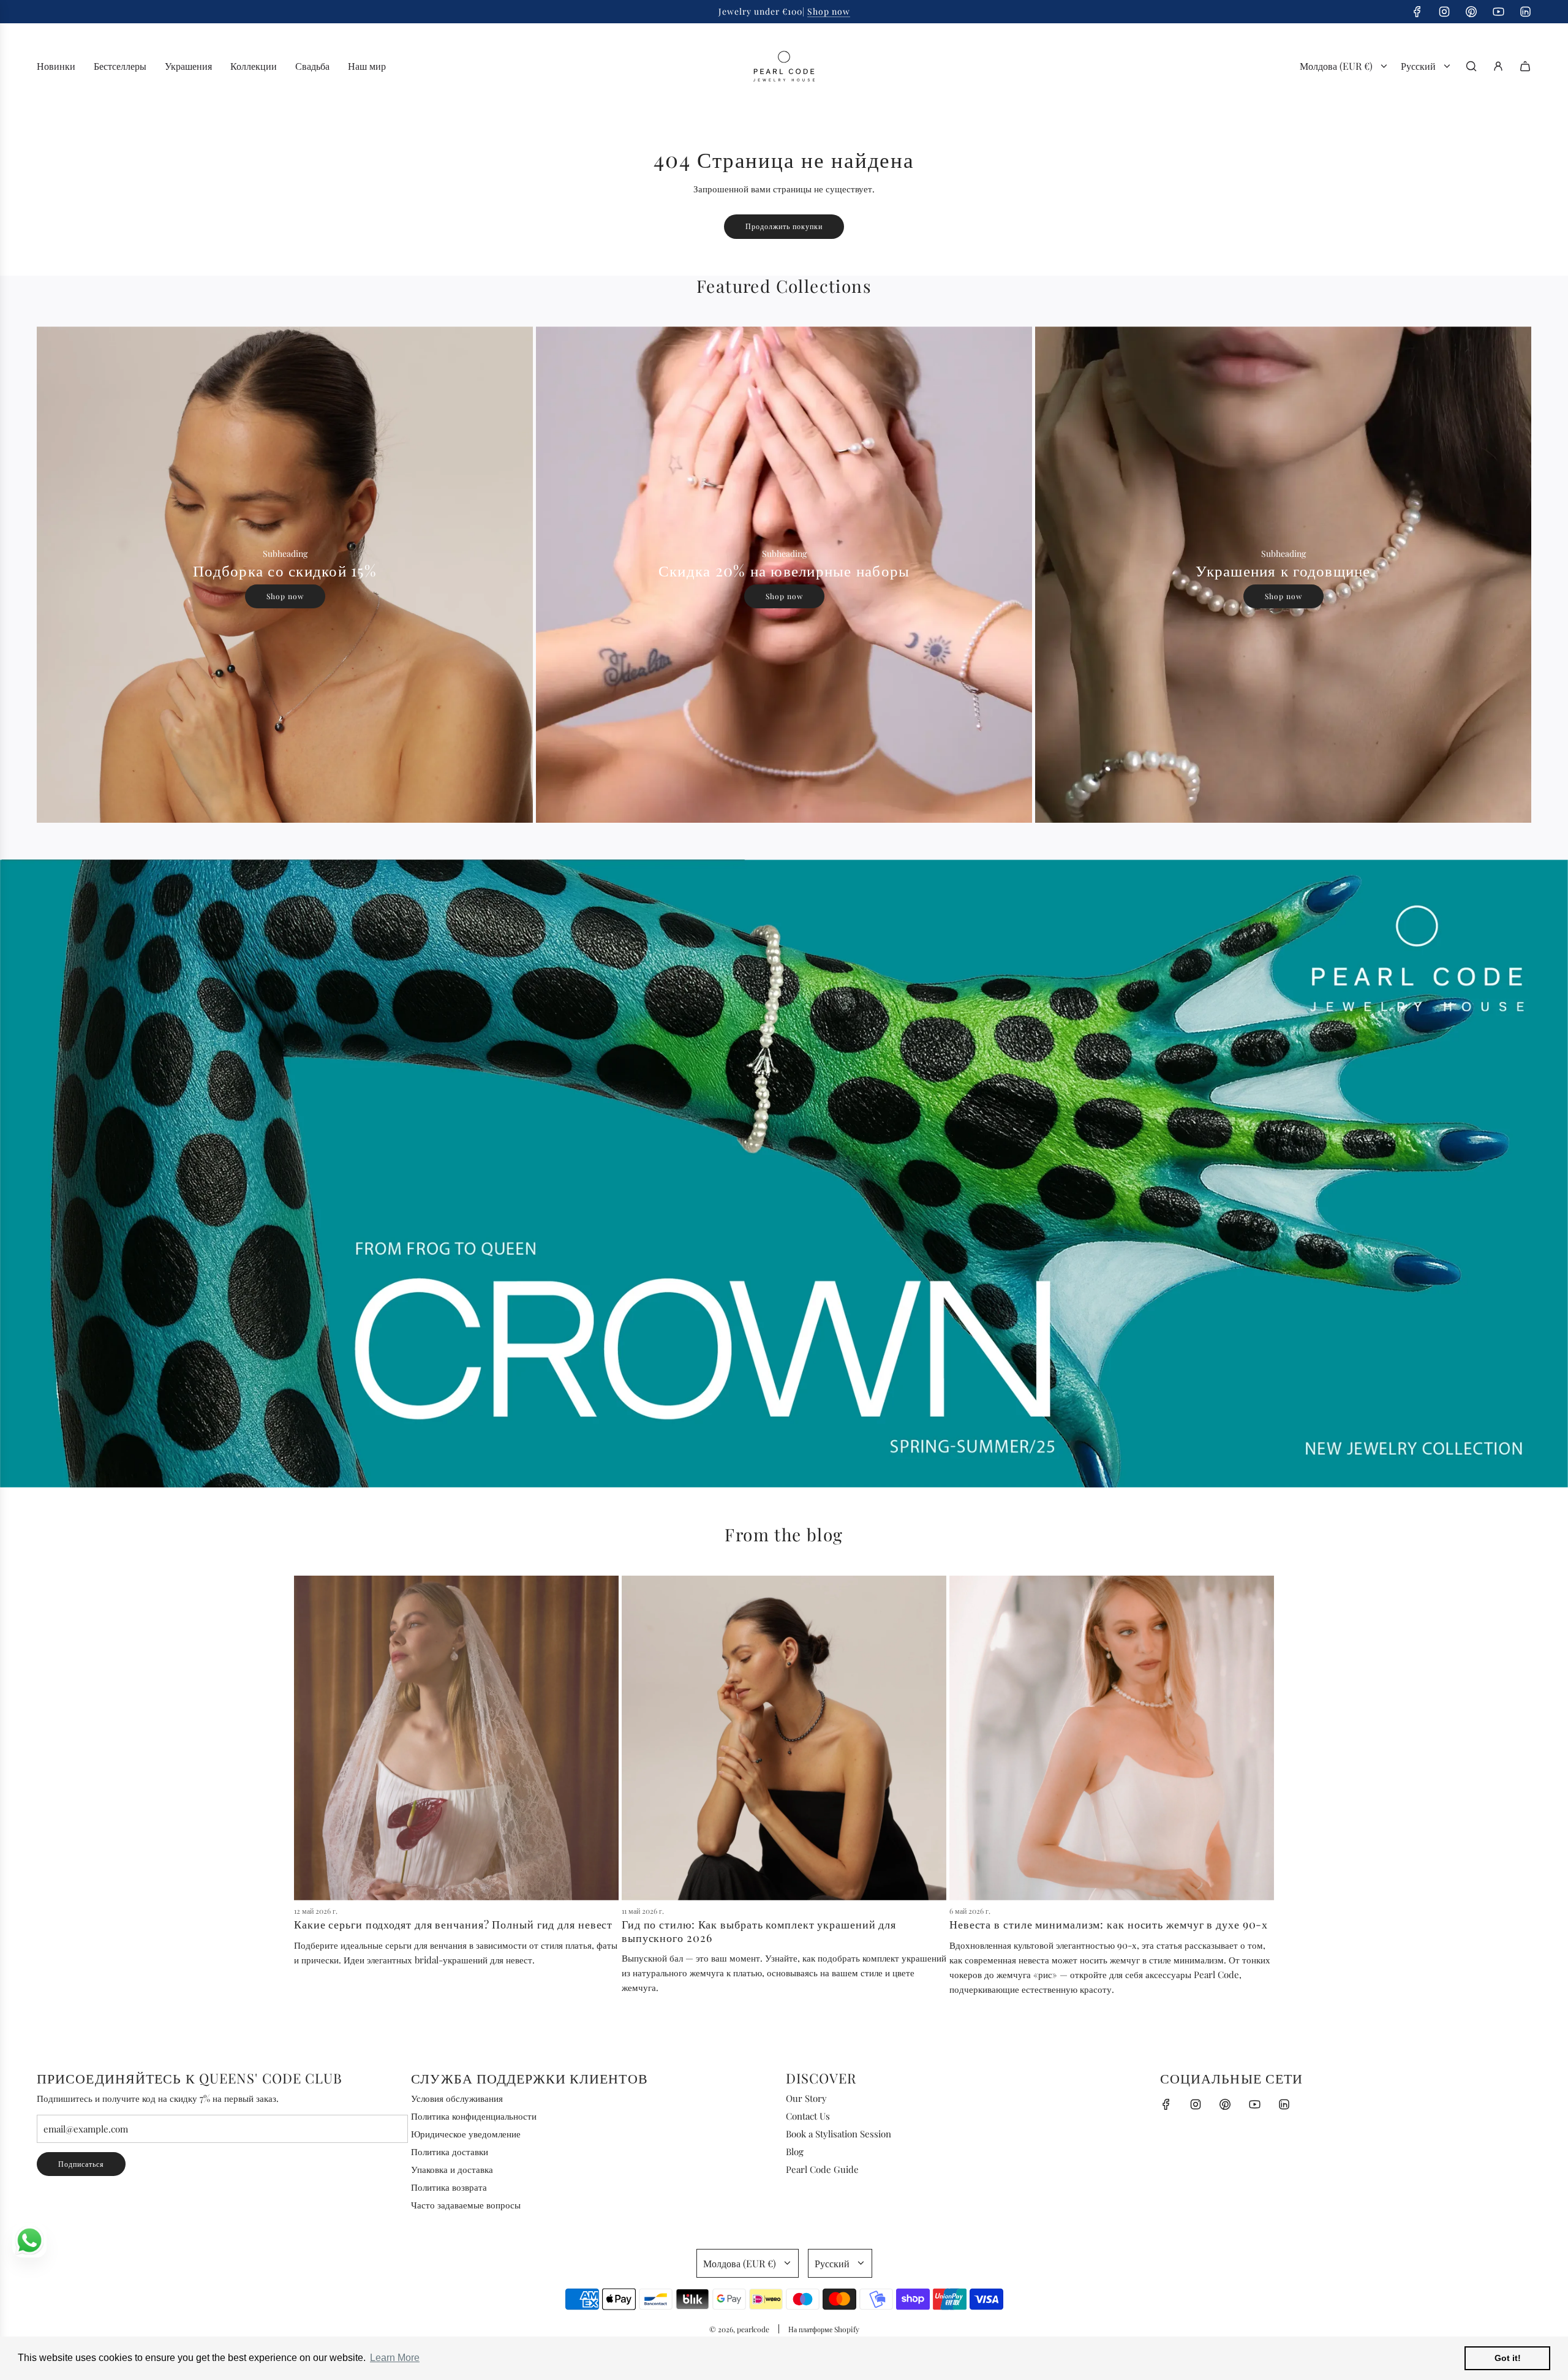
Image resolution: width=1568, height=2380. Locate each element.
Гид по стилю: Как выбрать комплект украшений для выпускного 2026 (759, 1931)
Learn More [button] (395, 2358)
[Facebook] (1417, 12)
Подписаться (81, 2164)
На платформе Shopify (824, 2329)
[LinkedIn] (1525, 12)
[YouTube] (1498, 12)
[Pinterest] (1471, 12)
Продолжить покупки (784, 226)
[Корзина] (1525, 66)
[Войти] (1498, 66)
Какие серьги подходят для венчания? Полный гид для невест (453, 1924)
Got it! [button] (1508, 2358)
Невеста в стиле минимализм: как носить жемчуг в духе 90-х (1109, 1924)
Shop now (285, 596)
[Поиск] (1471, 66)
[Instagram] (1444, 12)
